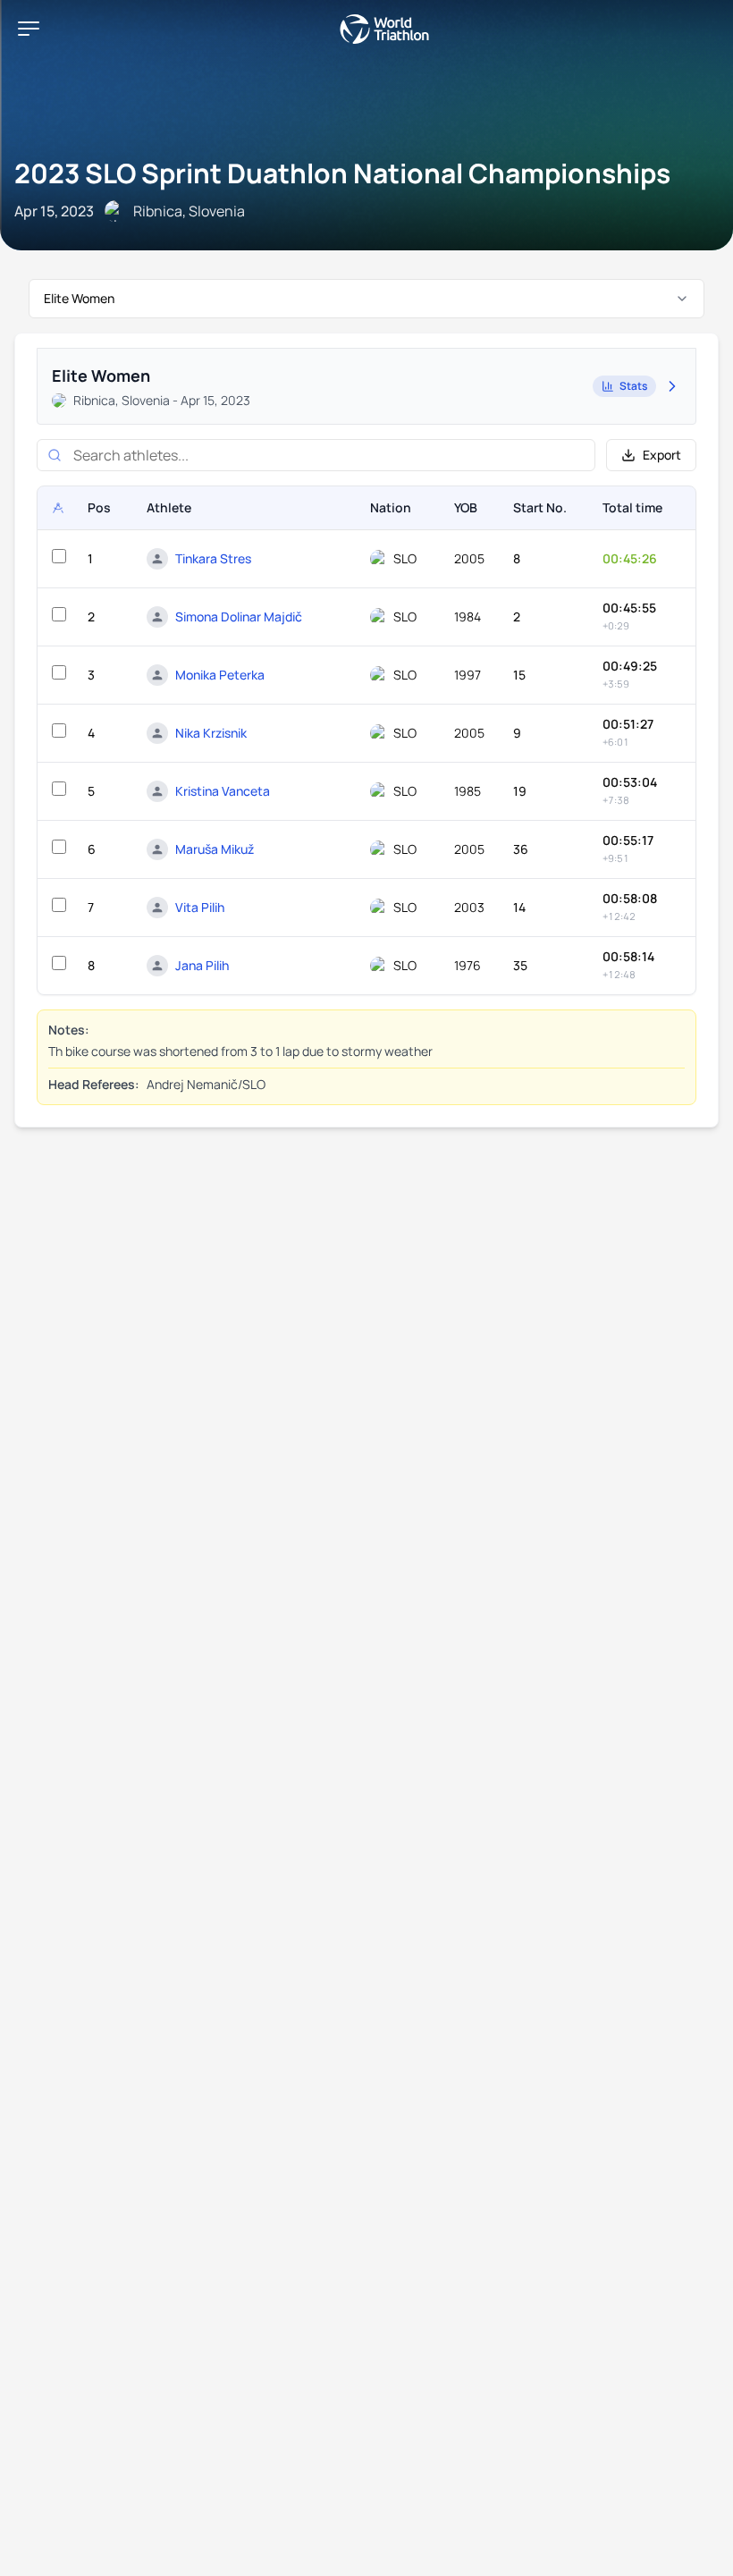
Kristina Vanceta (223, 791)
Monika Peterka (220, 675)
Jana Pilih (202, 965)
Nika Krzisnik (211, 733)
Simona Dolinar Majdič (239, 617)
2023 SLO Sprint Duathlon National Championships (342, 173)
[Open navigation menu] (29, 29)
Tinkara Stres (213, 558)
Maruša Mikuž (215, 849)
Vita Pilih (200, 907)
